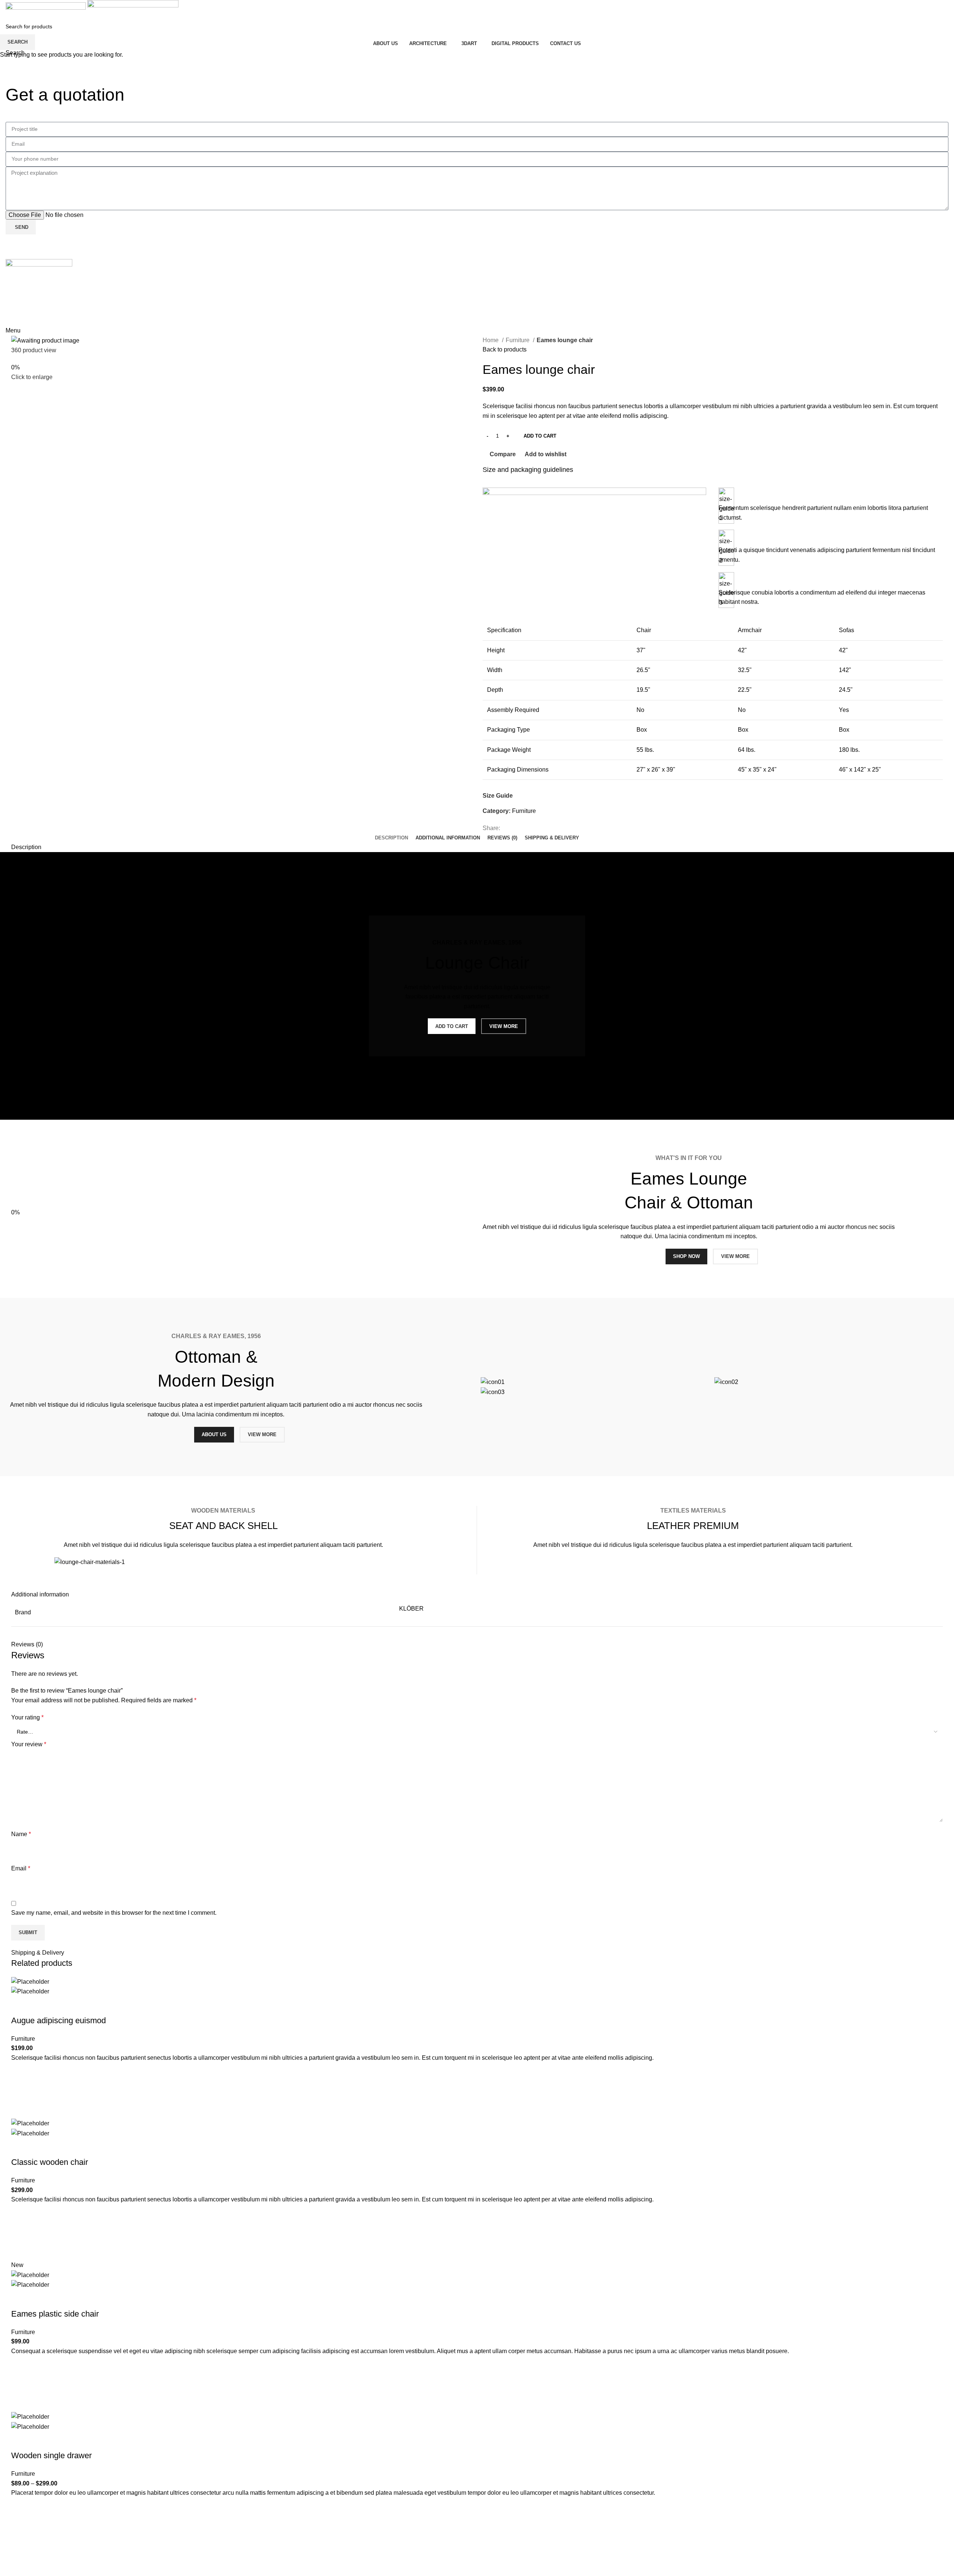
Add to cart (540, 436)
